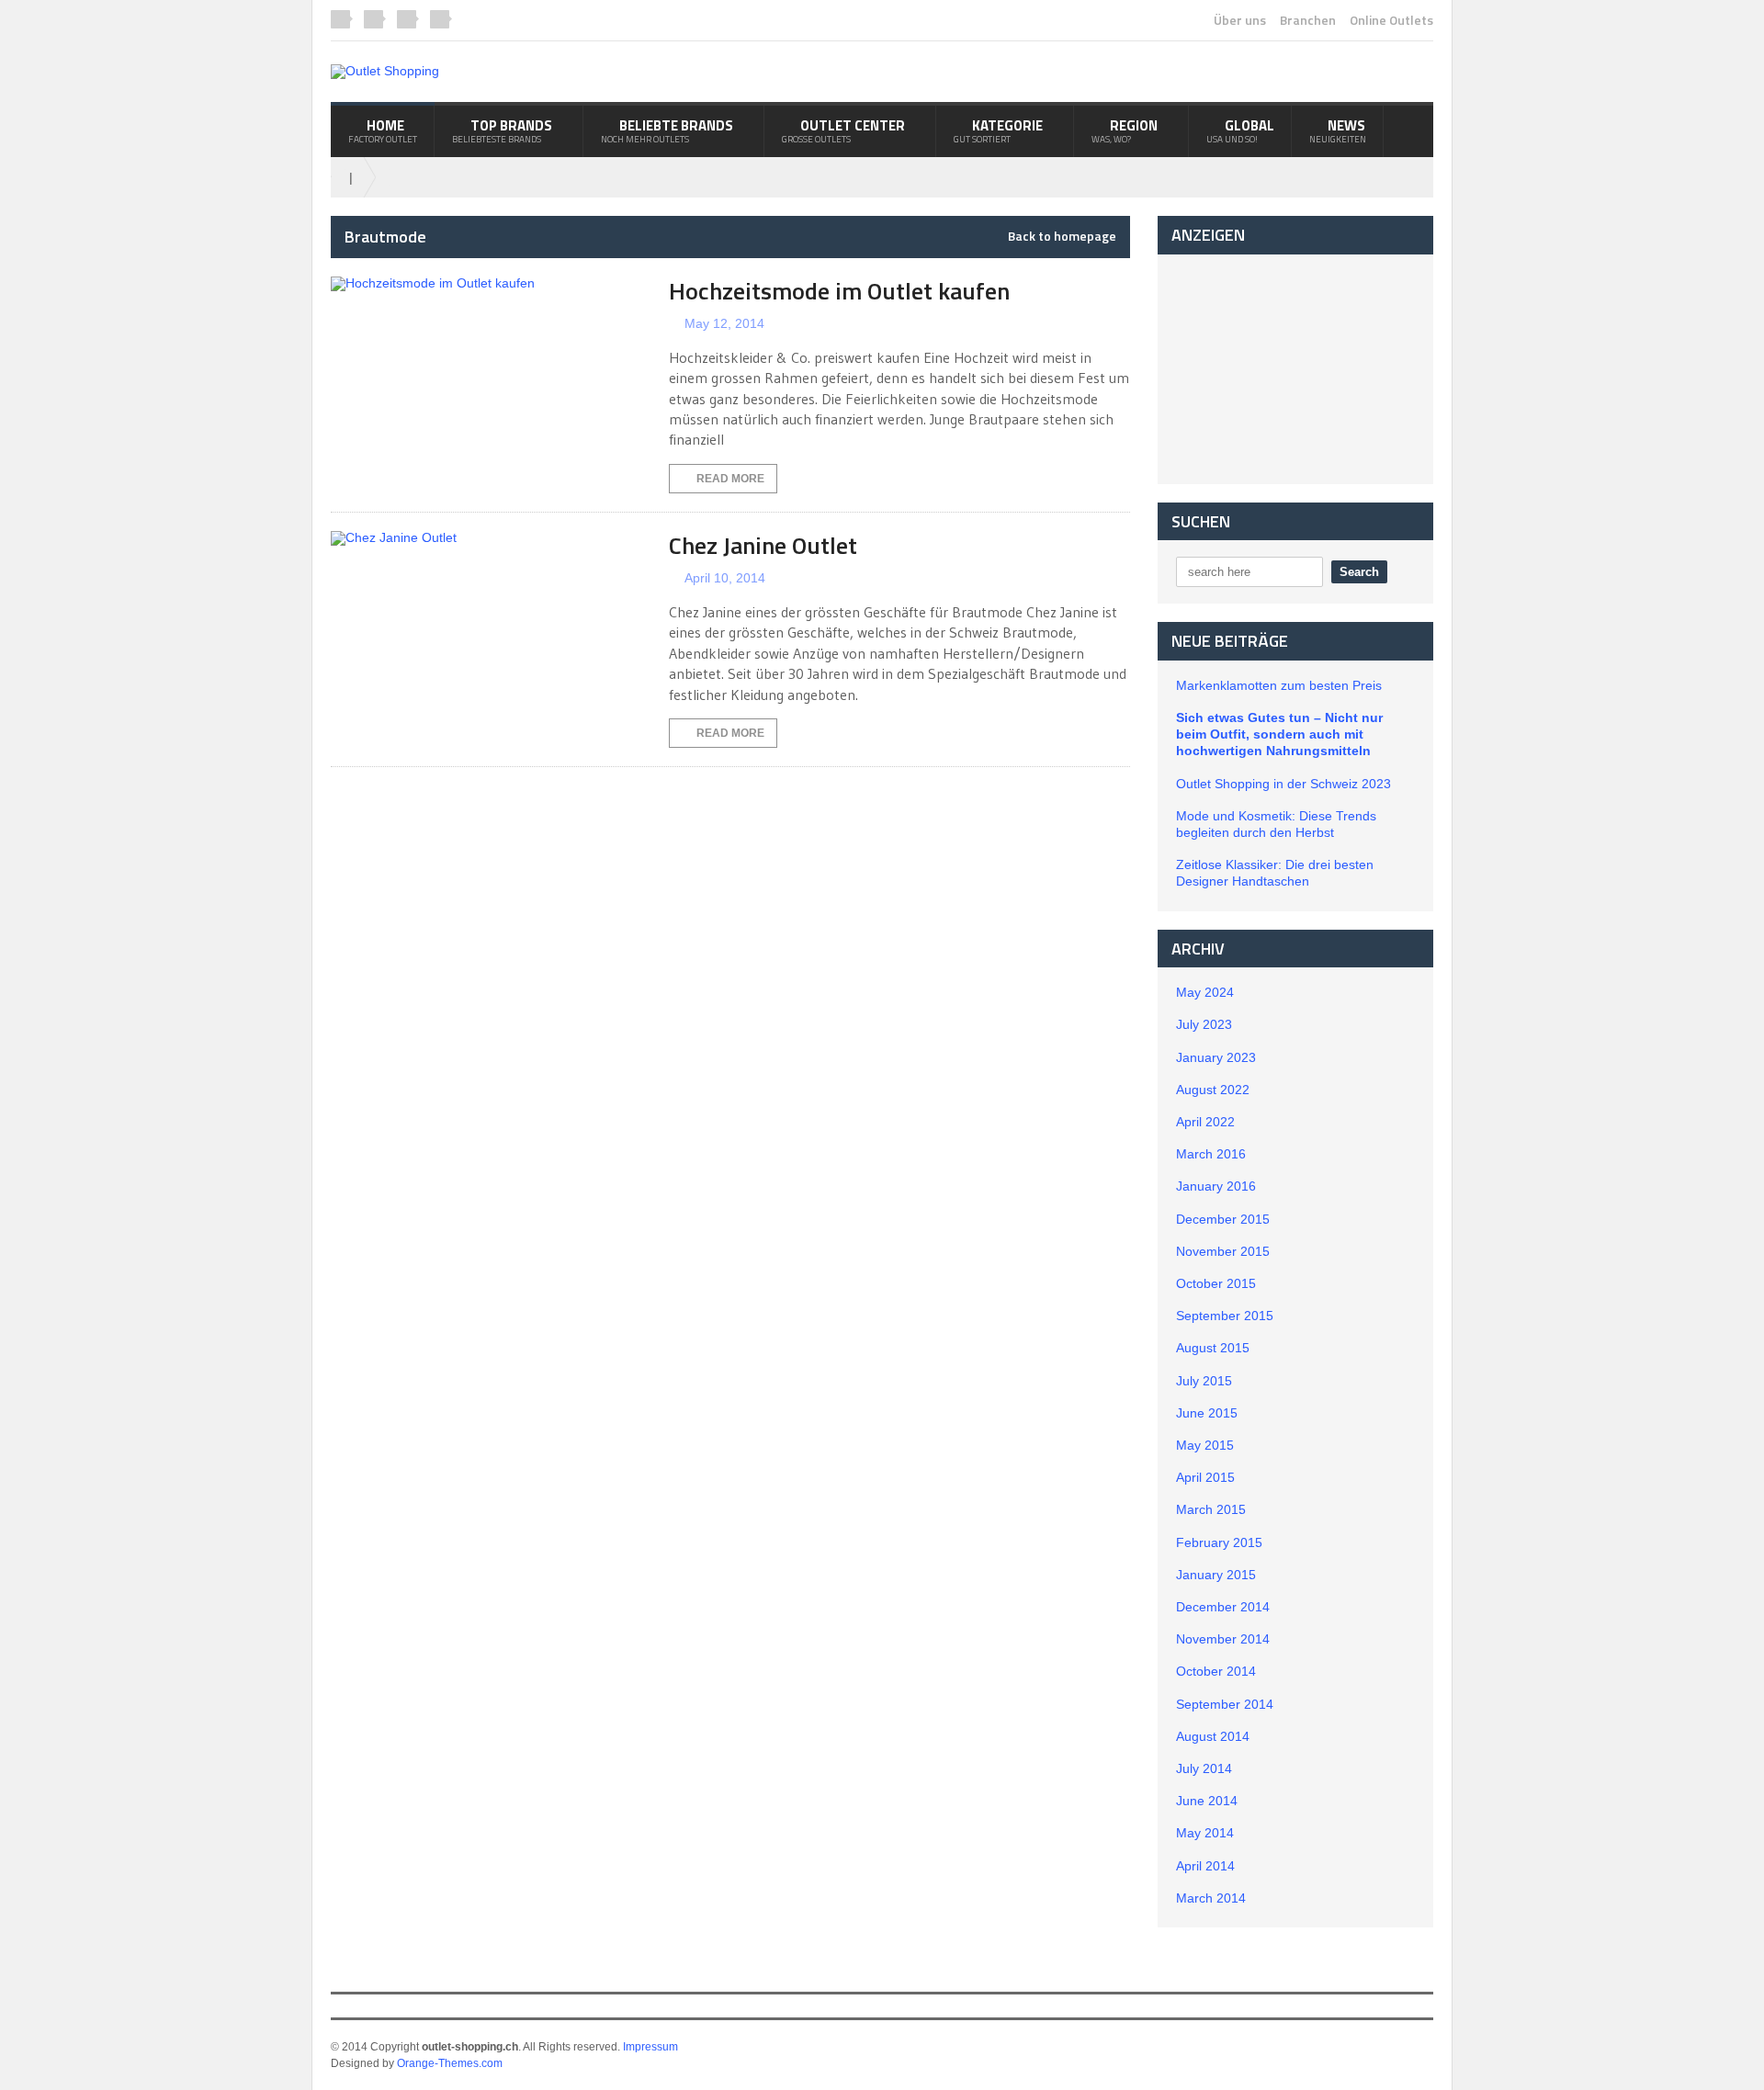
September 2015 (1225, 1316)
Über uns (1240, 20)
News (1338, 130)
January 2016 (1216, 1186)
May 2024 (1205, 992)
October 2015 (1216, 1283)
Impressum (650, 2047)
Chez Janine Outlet (763, 545)
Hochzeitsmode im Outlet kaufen (839, 291)
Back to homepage (1062, 236)
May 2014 (1205, 1833)
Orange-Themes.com (450, 2063)
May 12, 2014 (724, 323)
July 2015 (1204, 1381)
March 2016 (1211, 1154)
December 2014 (1223, 1607)
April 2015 (1205, 1477)
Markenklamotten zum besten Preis (1279, 685)
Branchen (1308, 20)
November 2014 (1223, 1639)
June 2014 (1207, 1801)
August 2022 (1213, 1090)
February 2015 (1219, 1542)
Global (1240, 130)
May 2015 (1205, 1445)
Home (383, 130)
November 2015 (1223, 1251)
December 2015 (1223, 1219)
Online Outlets (1391, 20)
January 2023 (1216, 1057)
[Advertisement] (1295, 369)
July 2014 (1204, 1768)
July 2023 (1204, 1024)
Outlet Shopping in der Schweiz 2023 (1283, 784)
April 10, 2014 (725, 578)
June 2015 (1207, 1413)
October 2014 (1216, 1671)
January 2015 (1216, 1575)
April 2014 (1205, 1866)
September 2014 (1225, 1704)
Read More (730, 479)
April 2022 (1205, 1122)
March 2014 (1211, 1898)
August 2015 (1213, 1348)
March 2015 (1211, 1509)
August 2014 (1213, 1736)
